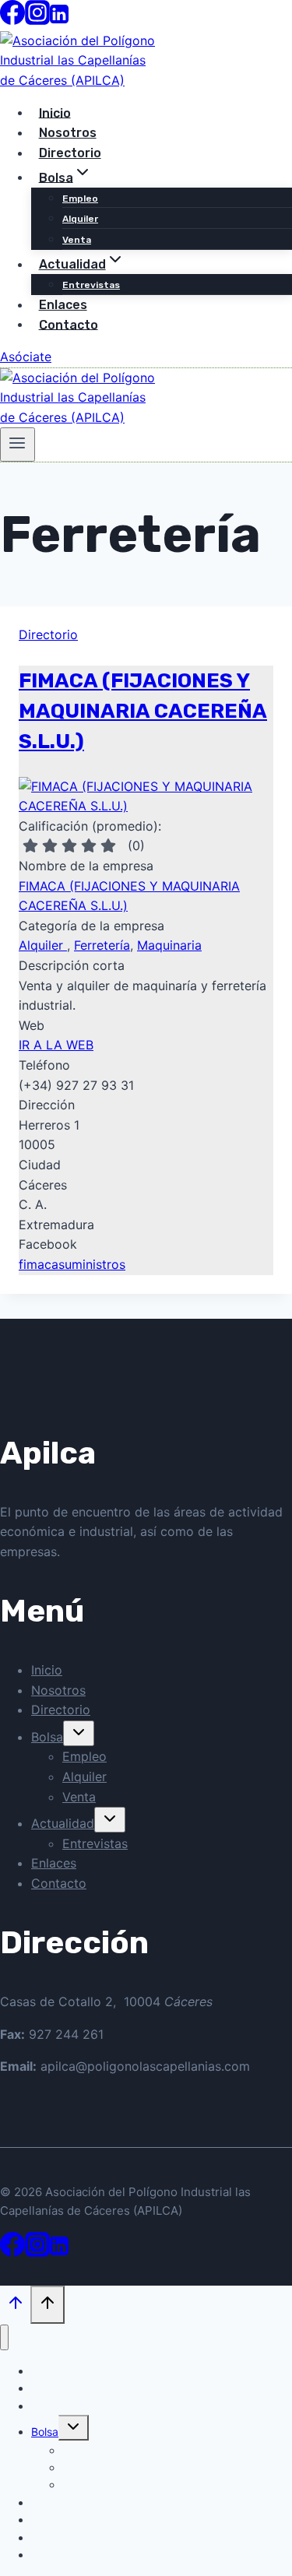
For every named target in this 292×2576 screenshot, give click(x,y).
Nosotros (58, 1690)
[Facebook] (12, 20)
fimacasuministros (72, 1264)
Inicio (47, 1670)
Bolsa (47, 1737)
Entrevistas (95, 1843)
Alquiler (80, 219)
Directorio (70, 153)
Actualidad (63, 1823)
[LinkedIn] (59, 20)
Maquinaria (169, 945)
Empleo (80, 199)
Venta (77, 240)
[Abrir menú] (18, 445)
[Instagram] (37, 20)
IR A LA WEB (56, 1045)
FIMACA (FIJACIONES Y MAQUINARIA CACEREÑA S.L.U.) (143, 711)
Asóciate (26, 357)
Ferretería (102, 945)
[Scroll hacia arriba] (15, 2306)
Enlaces (54, 1863)
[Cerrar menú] (4, 2337)
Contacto (69, 324)
